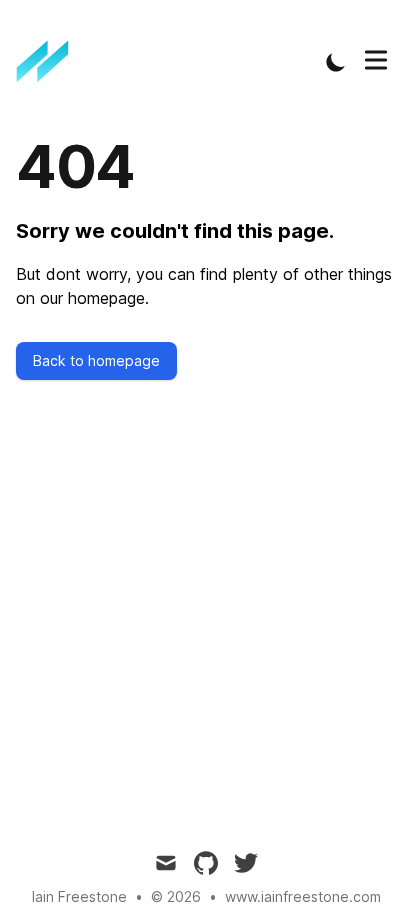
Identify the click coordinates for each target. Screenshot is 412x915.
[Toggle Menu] (376, 60)
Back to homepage (96, 360)
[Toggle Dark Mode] (336, 62)
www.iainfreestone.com (303, 896)
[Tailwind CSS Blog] (49, 62)
